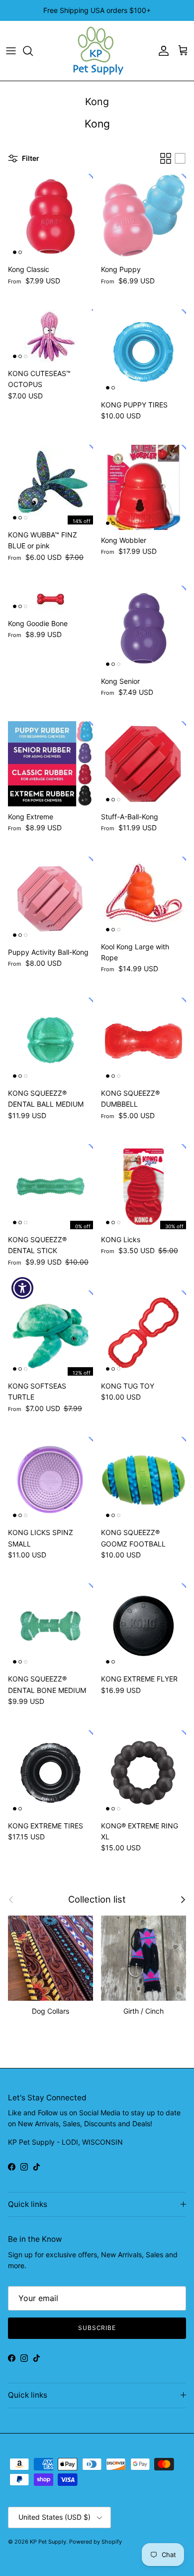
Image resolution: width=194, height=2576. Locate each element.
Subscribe (97, 2328)
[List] (180, 158)
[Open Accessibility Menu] (23, 1288)
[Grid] (166, 158)
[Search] (33, 51)
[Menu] (11, 51)
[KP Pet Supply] (97, 51)
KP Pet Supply (48, 2542)
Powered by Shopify (96, 2542)
